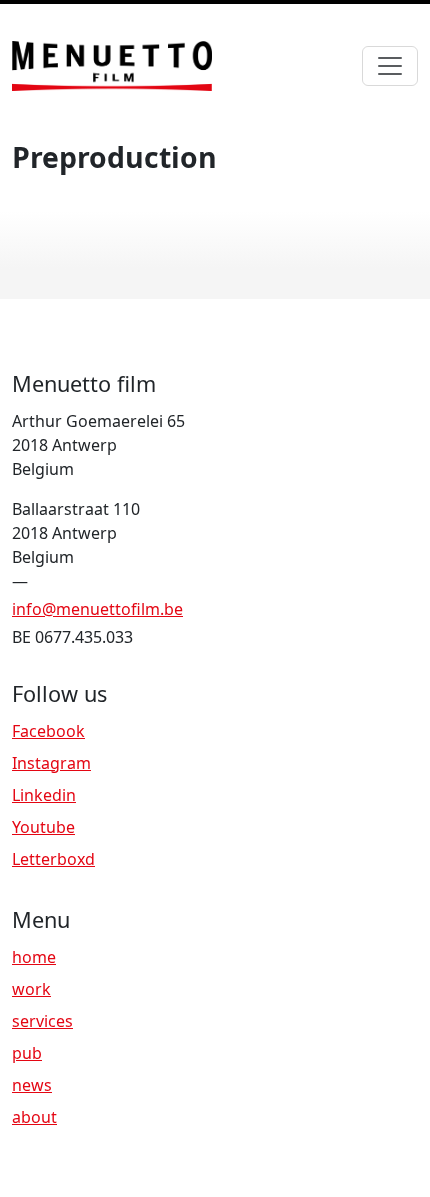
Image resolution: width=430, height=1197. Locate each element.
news (32, 1085)
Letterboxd (53, 859)
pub (27, 1053)
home (34, 957)
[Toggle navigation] (390, 66)
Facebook (48, 731)
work (31, 989)
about (34, 1117)
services (42, 1021)
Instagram (51, 763)
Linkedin (44, 795)
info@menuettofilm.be (97, 609)
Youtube (43, 827)
